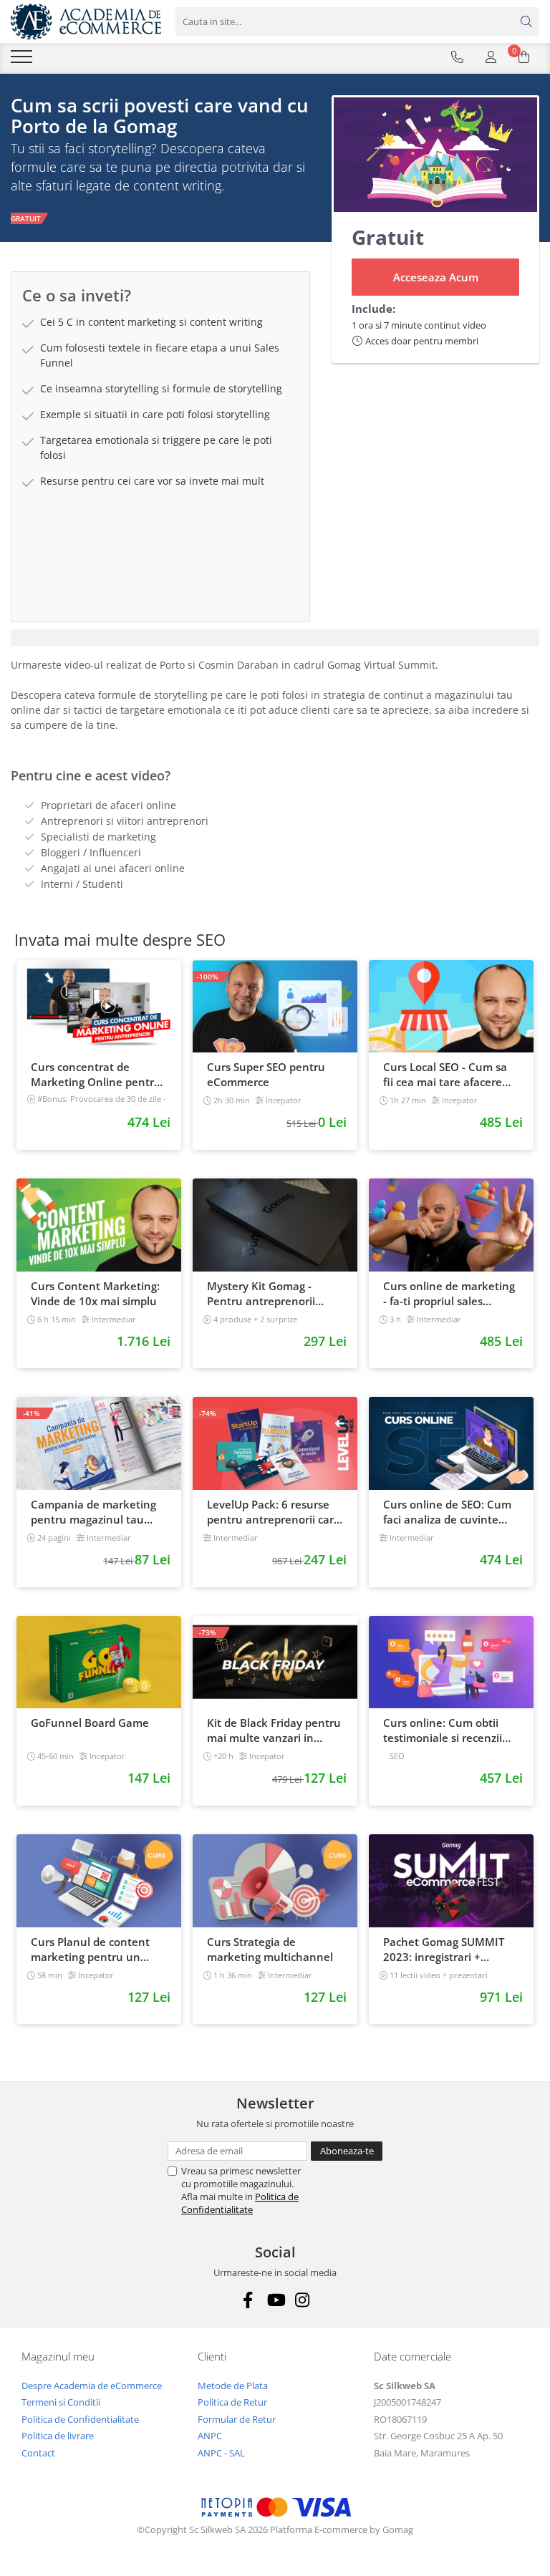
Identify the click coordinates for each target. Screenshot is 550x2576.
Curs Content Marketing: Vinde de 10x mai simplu (95, 1293)
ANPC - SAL (221, 2453)
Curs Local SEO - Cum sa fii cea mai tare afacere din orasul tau (445, 1075)
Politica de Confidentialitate (240, 2203)
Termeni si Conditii (61, 2402)
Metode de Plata (233, 2386)
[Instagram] (303, 2300)
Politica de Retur (232, 2402)
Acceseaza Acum (436, 277)
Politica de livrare (58, 2436)
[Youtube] (275, 2300)
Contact (38, 2453)
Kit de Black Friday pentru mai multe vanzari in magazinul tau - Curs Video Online (274, 1730)
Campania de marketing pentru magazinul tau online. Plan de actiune (93, 1512)
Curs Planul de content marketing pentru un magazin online (90, 1950)
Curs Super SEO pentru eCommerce (266, 1074)
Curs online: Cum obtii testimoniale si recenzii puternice (443, 1730)
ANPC (210, 2436)
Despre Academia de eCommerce (92, 2386)
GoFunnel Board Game (90, 1723)
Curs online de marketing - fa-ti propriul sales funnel (449, 1294)
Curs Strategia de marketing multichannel (270, 1949)
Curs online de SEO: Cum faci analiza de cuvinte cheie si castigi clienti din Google (447, 1512)
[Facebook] (248, 2300)
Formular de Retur (237, 2419)
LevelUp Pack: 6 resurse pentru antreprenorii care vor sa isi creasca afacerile (274, 1512)
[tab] (275, 638)
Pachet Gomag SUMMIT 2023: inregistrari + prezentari (444, 1950)
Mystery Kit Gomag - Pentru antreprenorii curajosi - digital (261, 1294)
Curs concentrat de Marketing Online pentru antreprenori (96, 1075)
